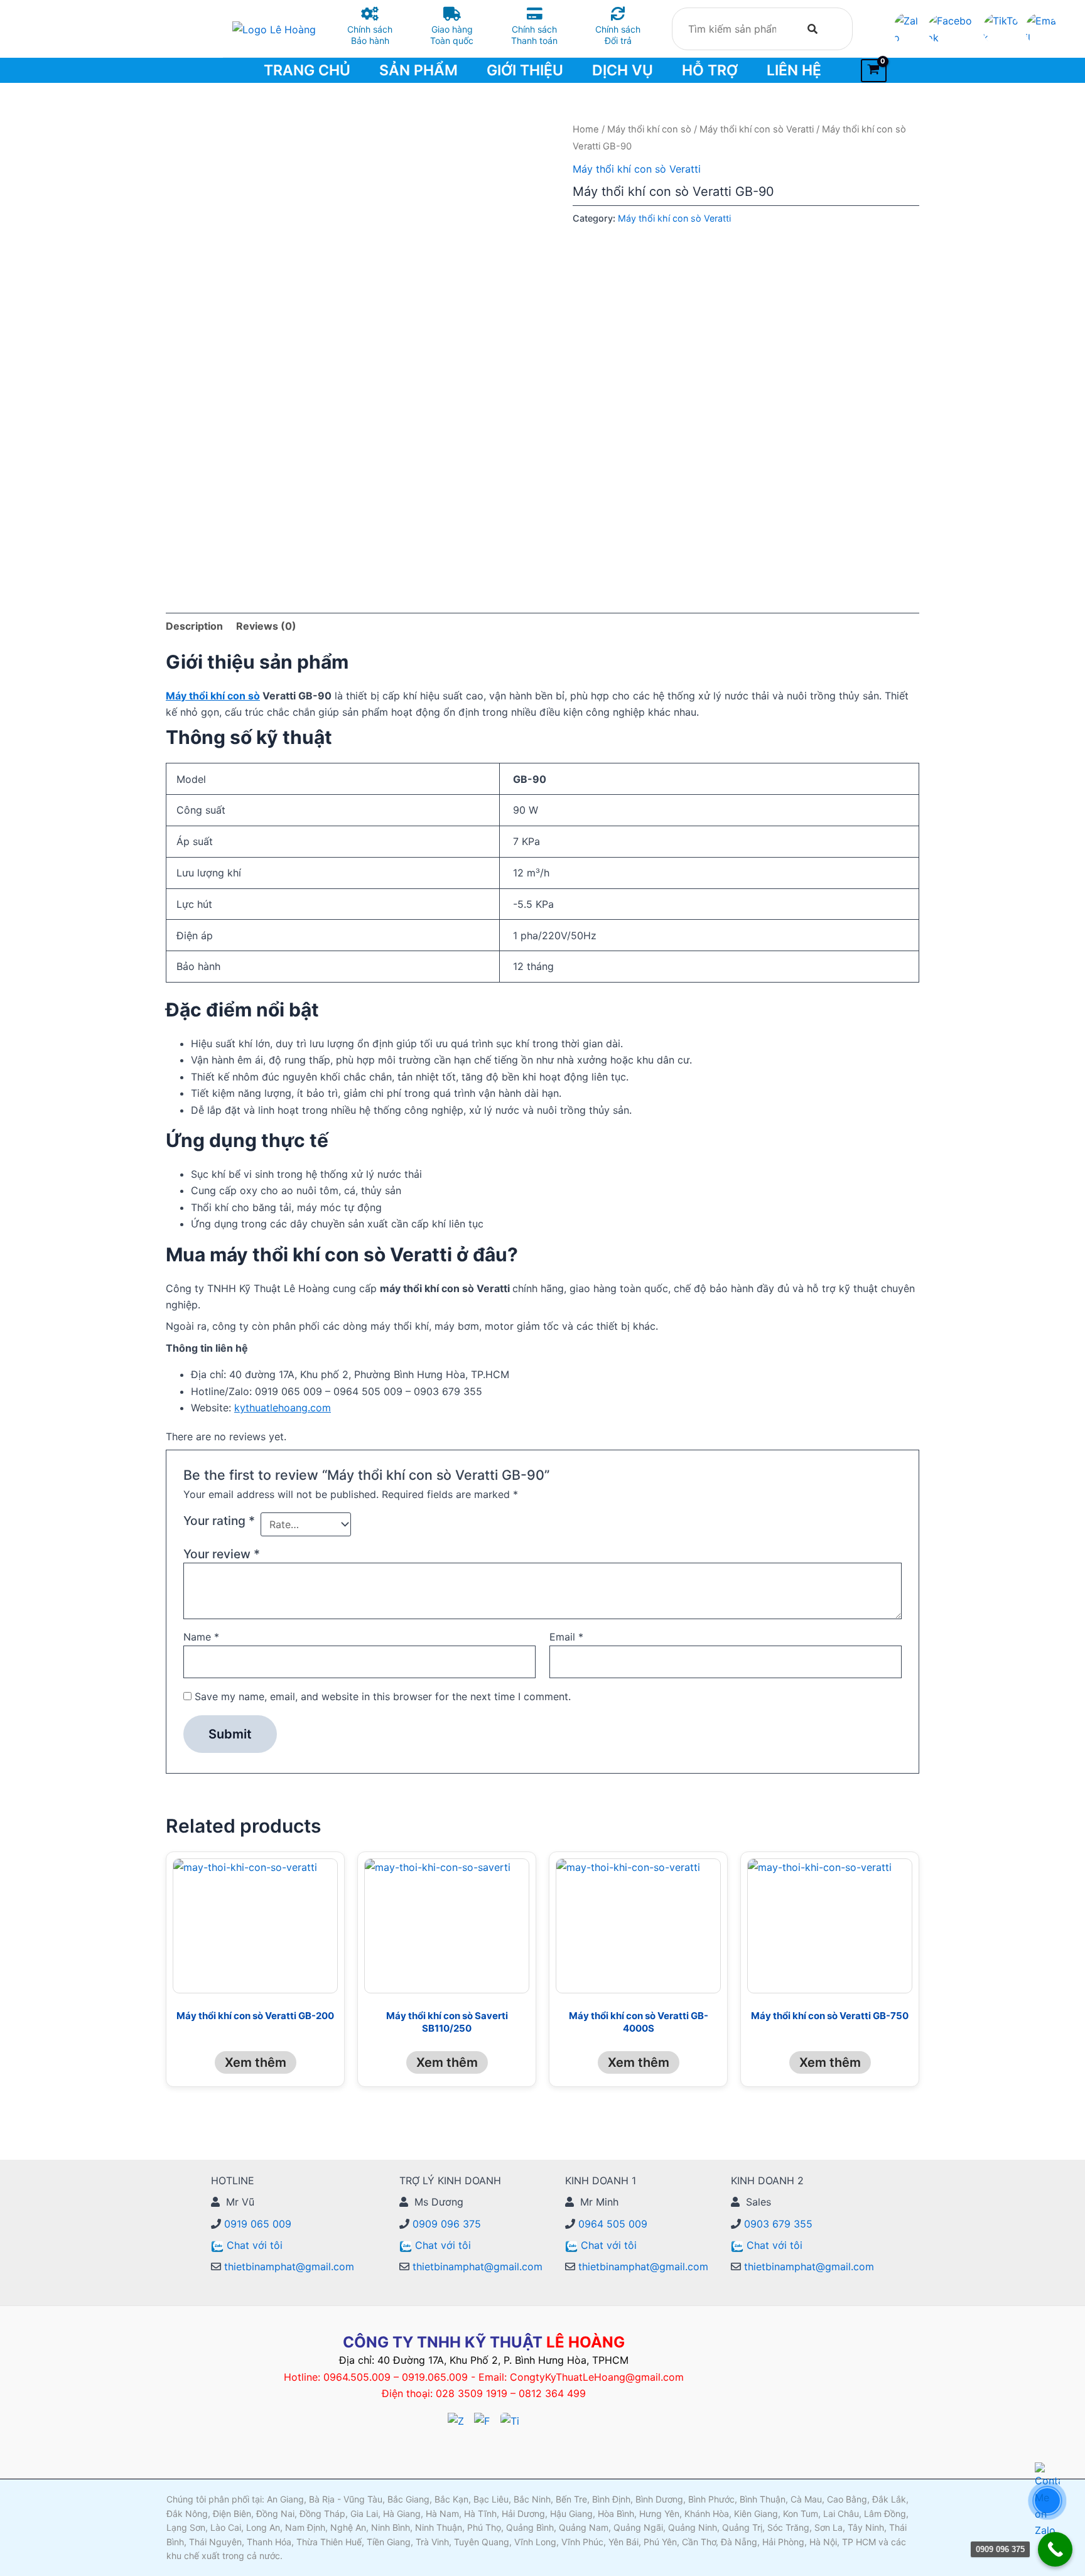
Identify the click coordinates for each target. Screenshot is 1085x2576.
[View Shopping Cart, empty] (874, 71)
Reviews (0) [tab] (266, 626)
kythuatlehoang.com (283, 1408)
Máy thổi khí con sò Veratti (757, 129)
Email (566, 1637)
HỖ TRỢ (710, 70)
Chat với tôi (255, 2245)
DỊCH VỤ (623, 70)
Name (201, 1637)
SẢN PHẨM (418, 70)
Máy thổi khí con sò (649, 129)
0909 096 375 (445, 2224)
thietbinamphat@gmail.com (288, 2266)
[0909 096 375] (1055, 2549)
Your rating (219, 1521)
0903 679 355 (777, 2224)
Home (586, 129)
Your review (222, 1554)
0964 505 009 (611, 2224)
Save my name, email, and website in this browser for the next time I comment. (383, 1696)
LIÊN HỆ (794, 70)
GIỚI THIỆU (525, 70)
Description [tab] (194, 626)
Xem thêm (256, 2062)
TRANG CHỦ (307, 70)
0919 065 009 (256, 2224)
